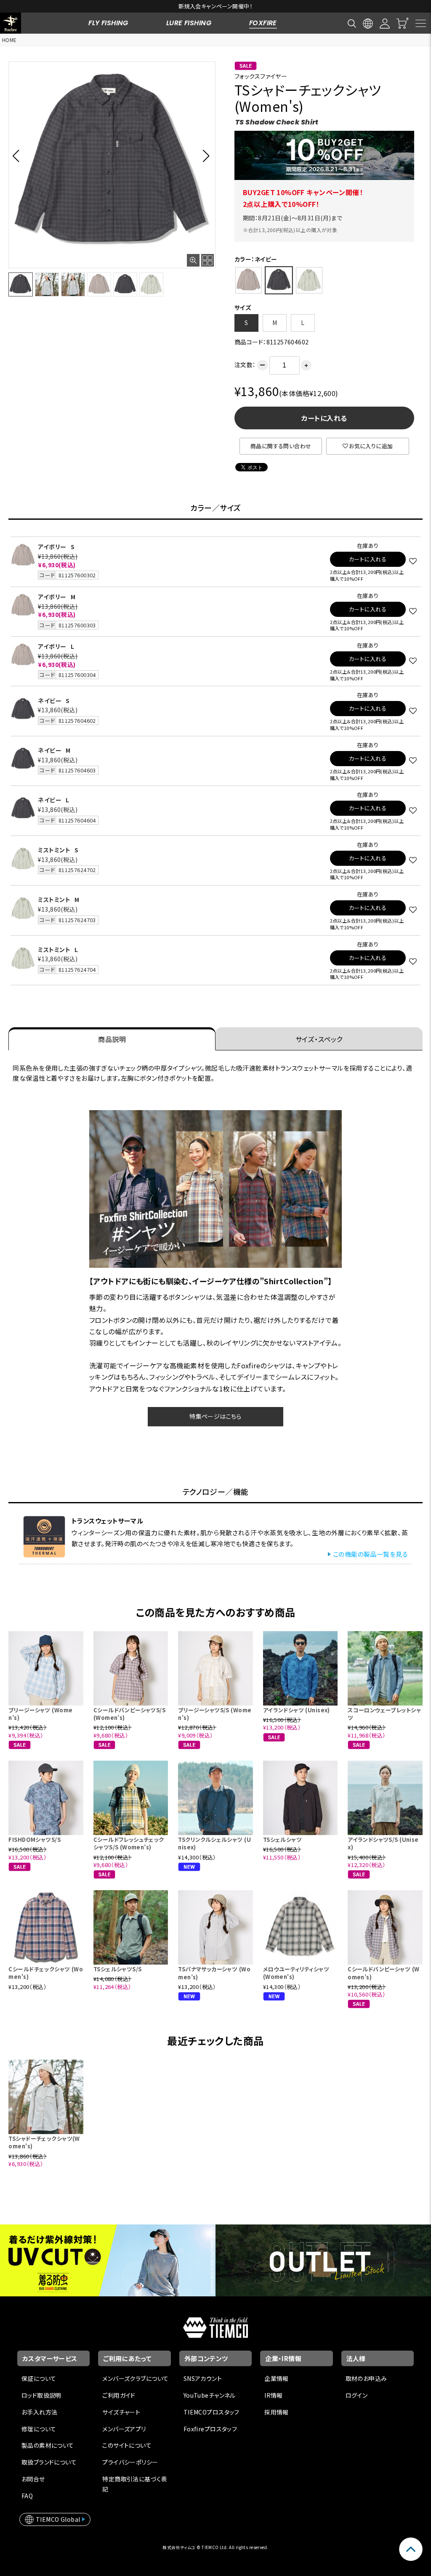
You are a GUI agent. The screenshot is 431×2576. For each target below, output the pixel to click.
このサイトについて (127, 2445)
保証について (39, 2378)
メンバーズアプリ (124, 2429)
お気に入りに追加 (371, 446)
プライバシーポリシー (130, 2462)
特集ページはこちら (215, 1416)
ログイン (357, 2395)
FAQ (27, 2496)
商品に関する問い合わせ (281, 446)
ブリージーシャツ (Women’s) (40, 1714)
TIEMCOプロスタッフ (212, 2412)
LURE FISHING (189, 23)
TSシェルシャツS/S (118, 1969)
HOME (9, 40)
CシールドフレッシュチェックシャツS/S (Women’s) (129, 1843)
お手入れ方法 (40, 2412)
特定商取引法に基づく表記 (135, 2484)
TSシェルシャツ (282, 1839)
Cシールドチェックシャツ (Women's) (46, 1973)
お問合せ (33, 2479)
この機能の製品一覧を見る (370, 1554)
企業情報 (277, 2378)
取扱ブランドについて (49, 2462)
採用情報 (277, 2412)
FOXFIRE (263, 23)
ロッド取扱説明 (41, 2395)
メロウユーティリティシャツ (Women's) (296, 1973)
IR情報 (274, 2395)
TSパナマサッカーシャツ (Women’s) (214, 1973)
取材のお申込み (366, 2378)
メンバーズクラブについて (135, 2378)
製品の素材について (48, 2445)
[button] (18, 156)
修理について (39, 2429)
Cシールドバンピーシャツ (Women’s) (383, 1973)
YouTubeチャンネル (210, 2395)
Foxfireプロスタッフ (210, 2429)
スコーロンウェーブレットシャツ (384, 1714)
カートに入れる (324, 418)
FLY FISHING (108, 23)
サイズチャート (121, 2412)
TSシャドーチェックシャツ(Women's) (44, 2142)
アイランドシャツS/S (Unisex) (383, 1843)
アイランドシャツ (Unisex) (297, 1710)
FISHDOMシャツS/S (34, 1839)
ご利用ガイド (119, 2395)
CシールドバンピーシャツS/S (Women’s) (129, 1714)
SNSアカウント (203, 2378)
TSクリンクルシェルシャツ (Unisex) (214, 1843)
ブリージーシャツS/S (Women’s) (215, 1714)
